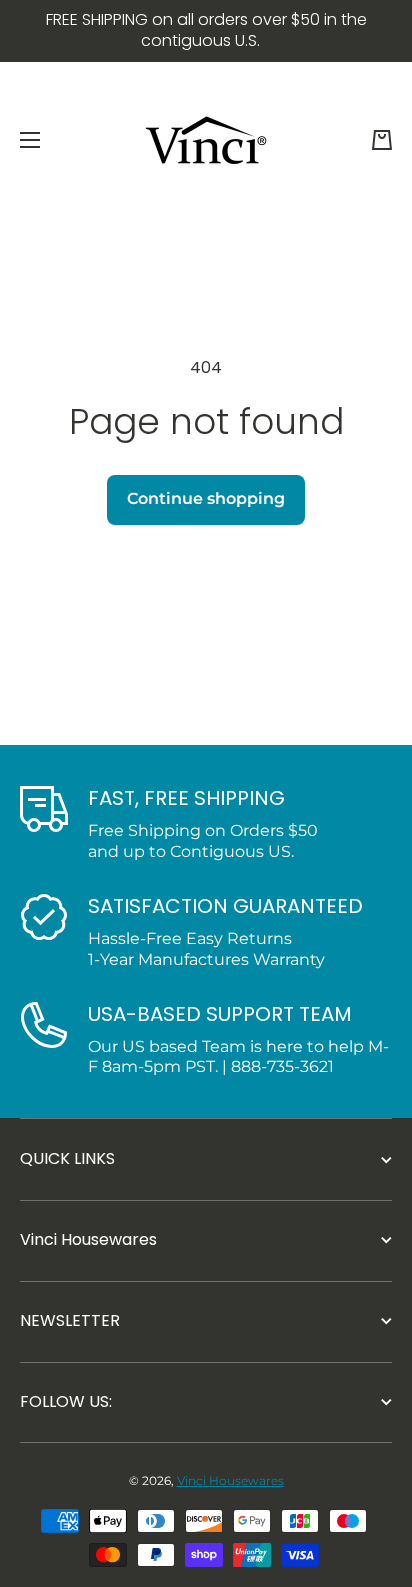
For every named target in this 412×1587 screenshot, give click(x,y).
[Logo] (206, 140)
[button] (382, 140)
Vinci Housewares (230, 1480)
